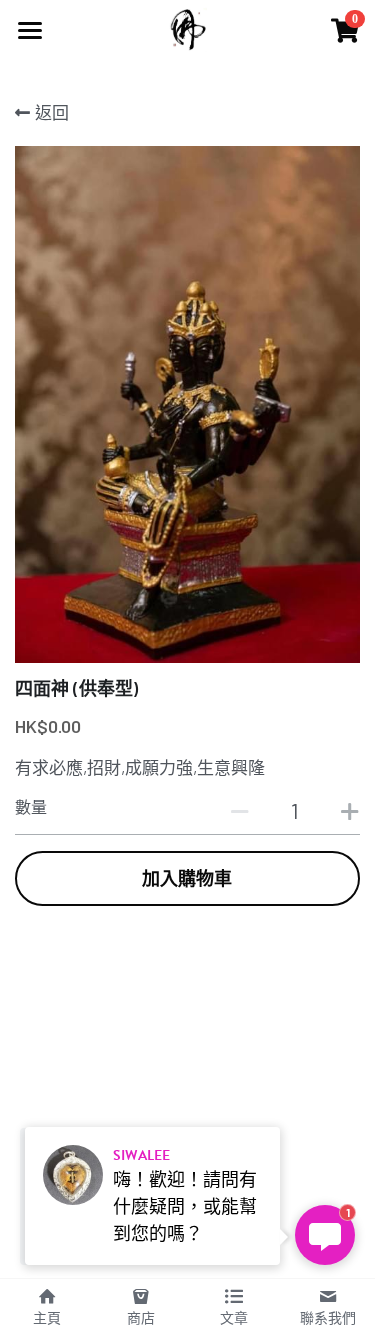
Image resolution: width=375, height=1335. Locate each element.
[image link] (187, 28)
